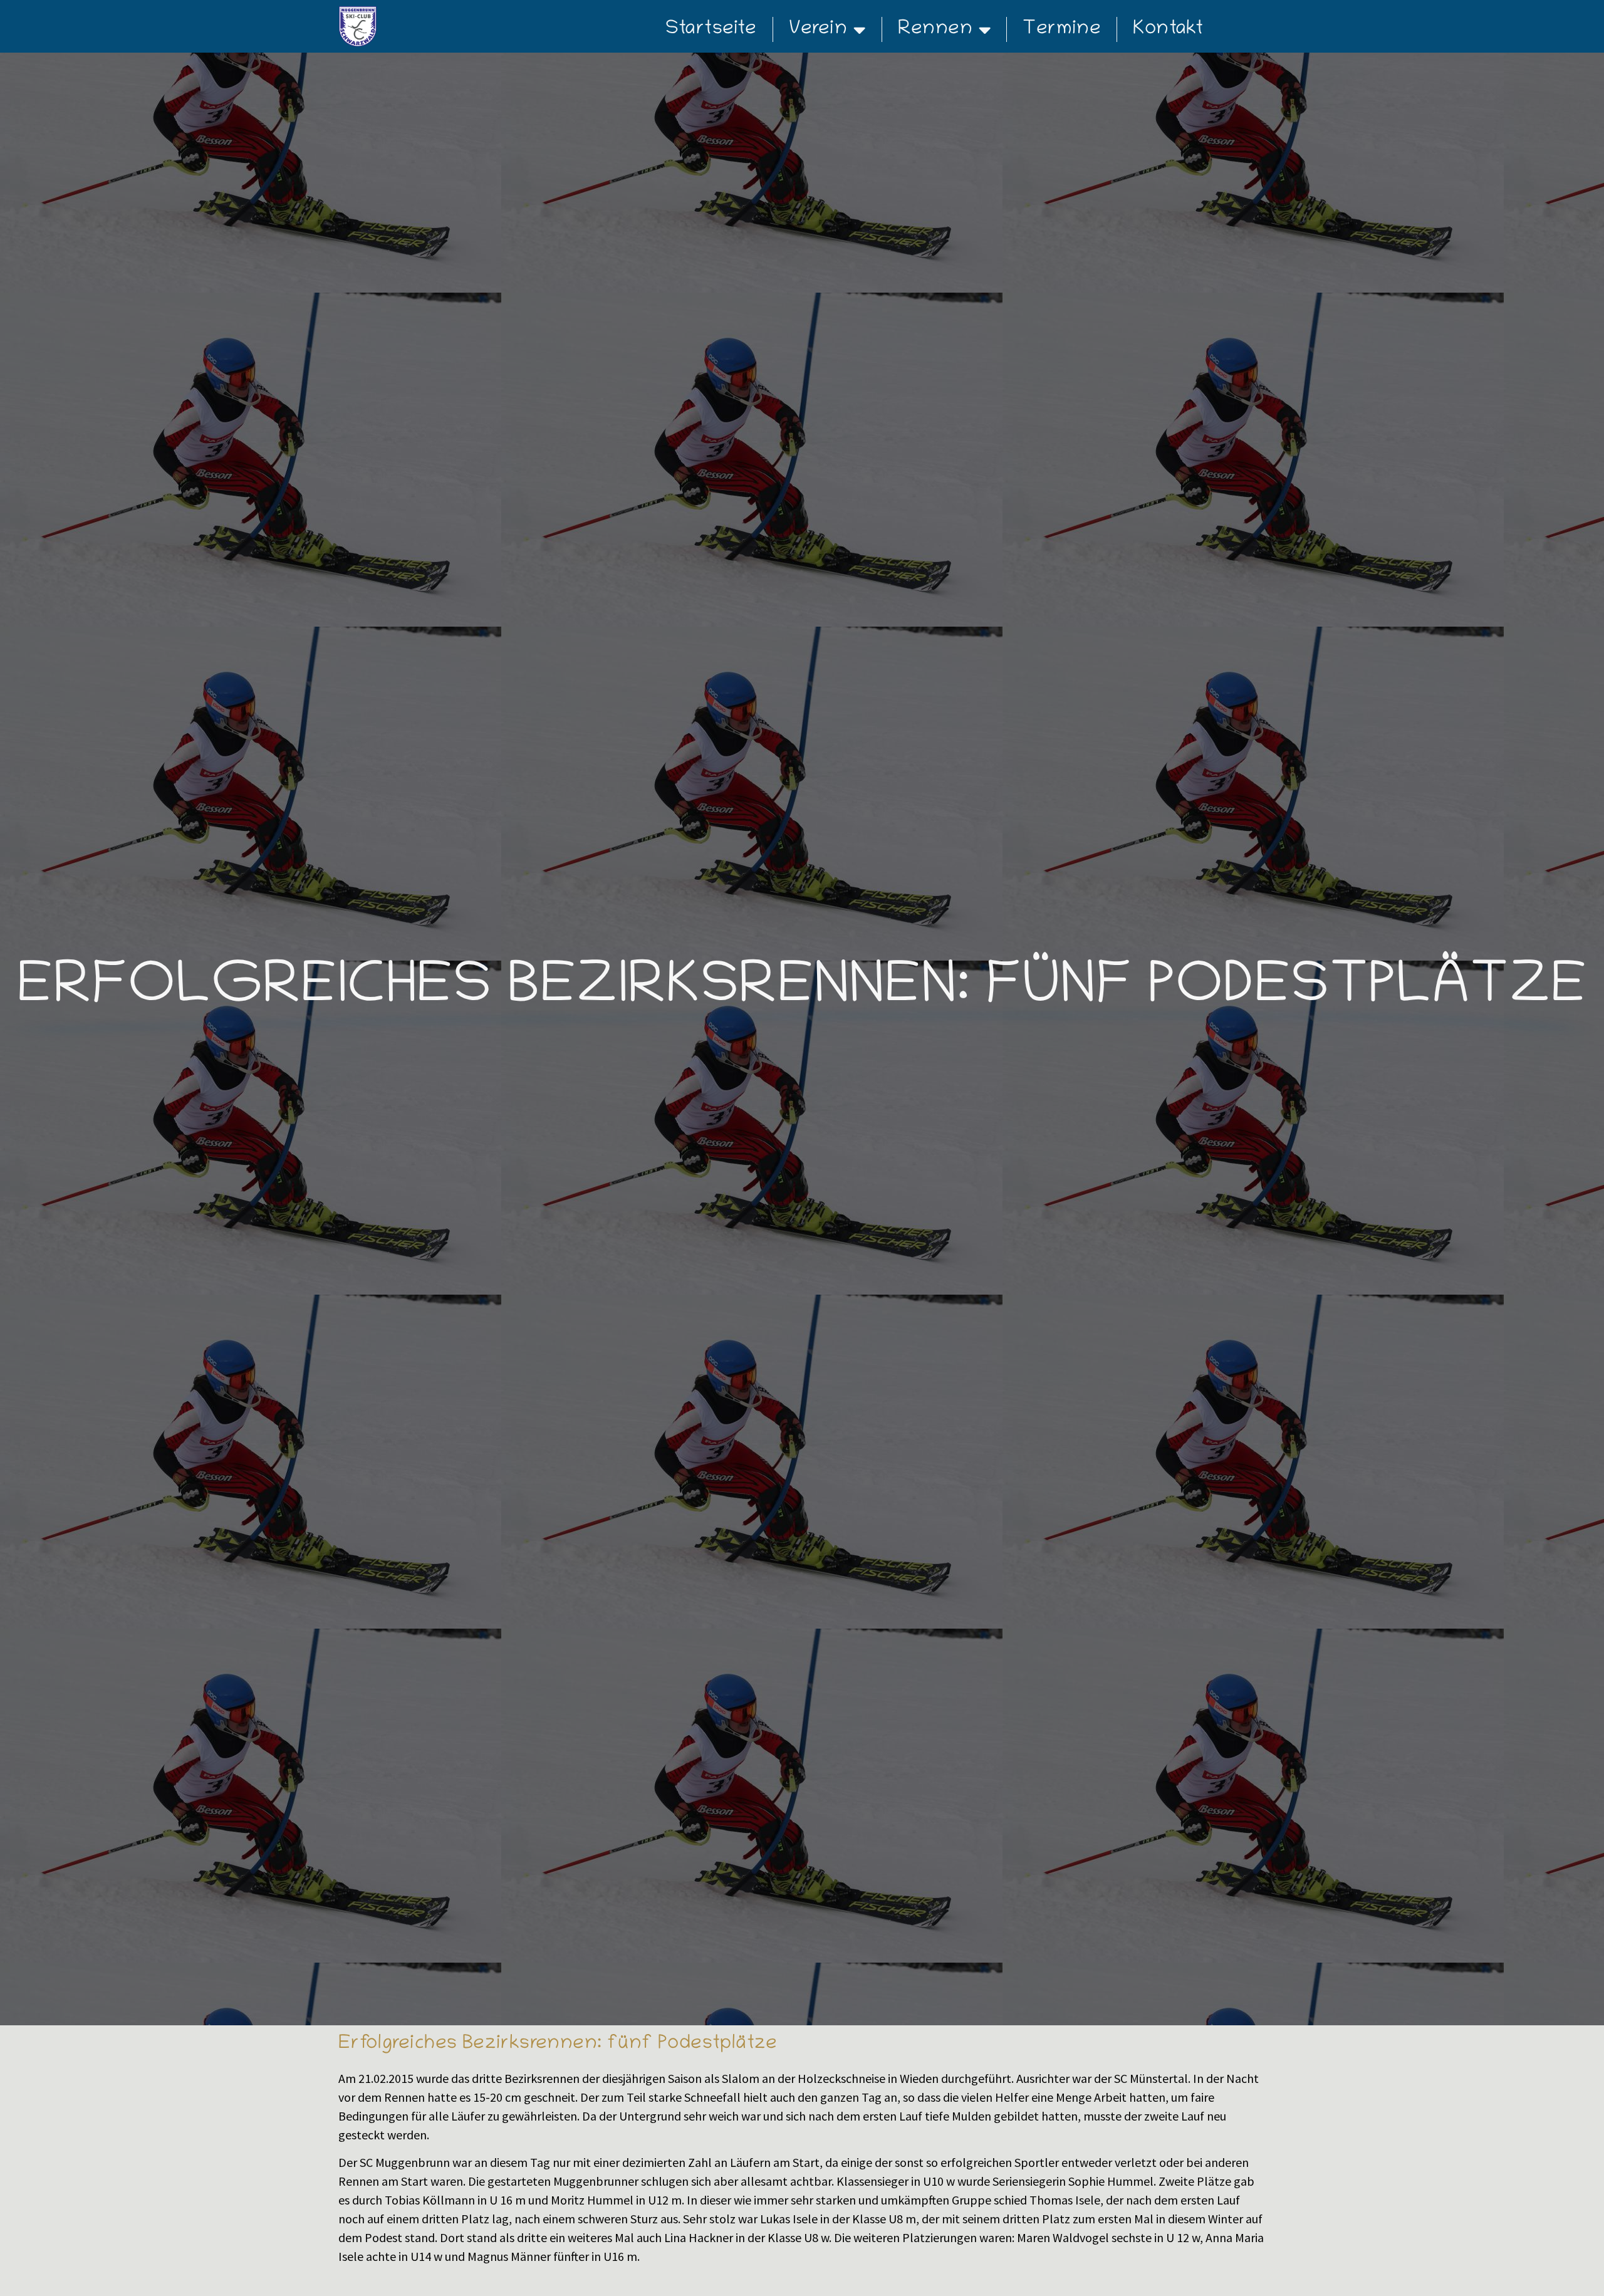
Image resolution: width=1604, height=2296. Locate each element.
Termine (1062, 29)
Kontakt (1168, 29)
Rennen (935, 29)
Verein (818, 29)
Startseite (711, 29)
